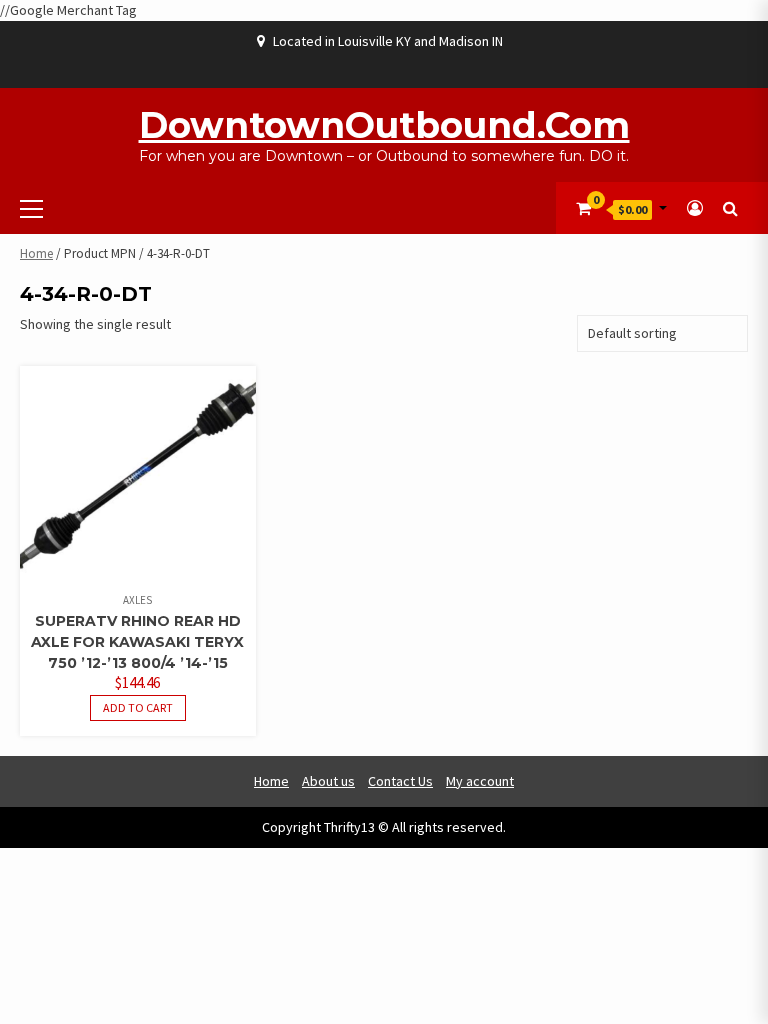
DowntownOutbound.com (384, 125)
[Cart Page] (583, 208)
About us (328, 781)
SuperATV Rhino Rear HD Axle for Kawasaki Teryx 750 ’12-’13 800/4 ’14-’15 (137, 642)
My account (480, 781)
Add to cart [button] (138, 707)
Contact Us (400, 781)
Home (36, 253)
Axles (137, 600)
